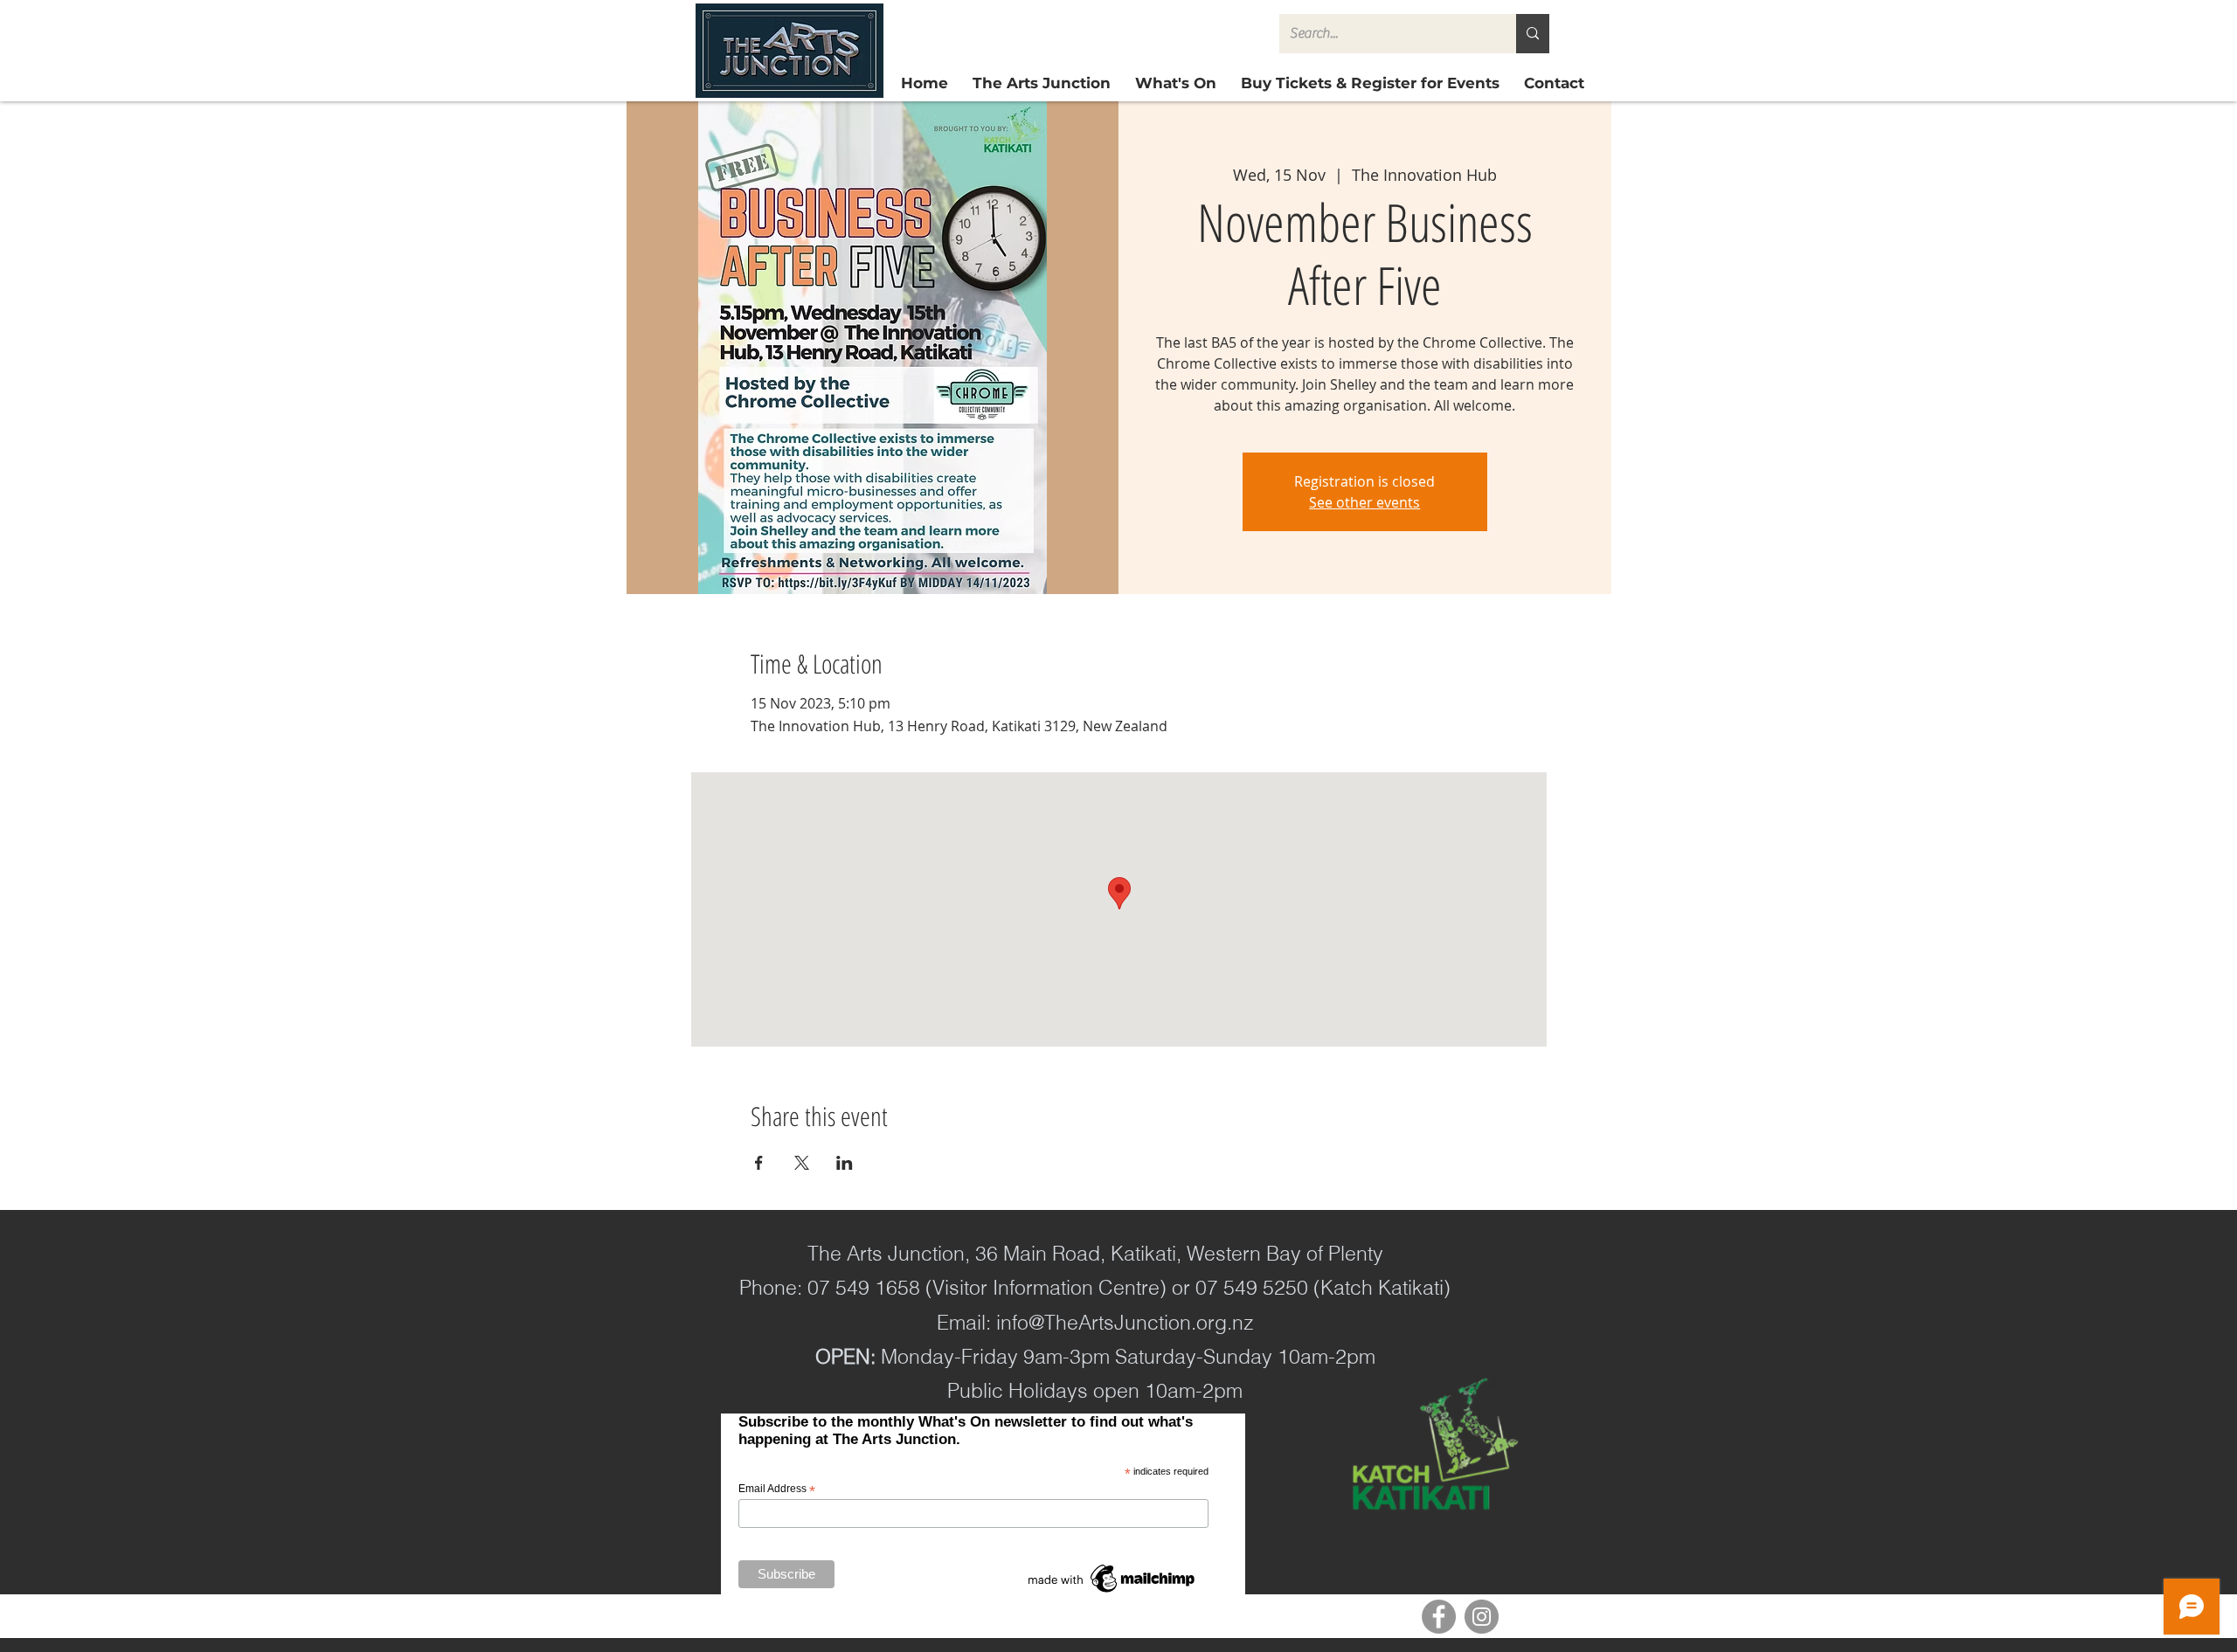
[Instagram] (1482, 1617)
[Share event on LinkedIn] (845, 1163)
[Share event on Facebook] (759, 1163)
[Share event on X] (802, 1163)
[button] (1370, 83)
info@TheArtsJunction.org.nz (1125, 1322)
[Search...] (1533, 34)
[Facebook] (1439, 1617)
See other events (1364, 502)
